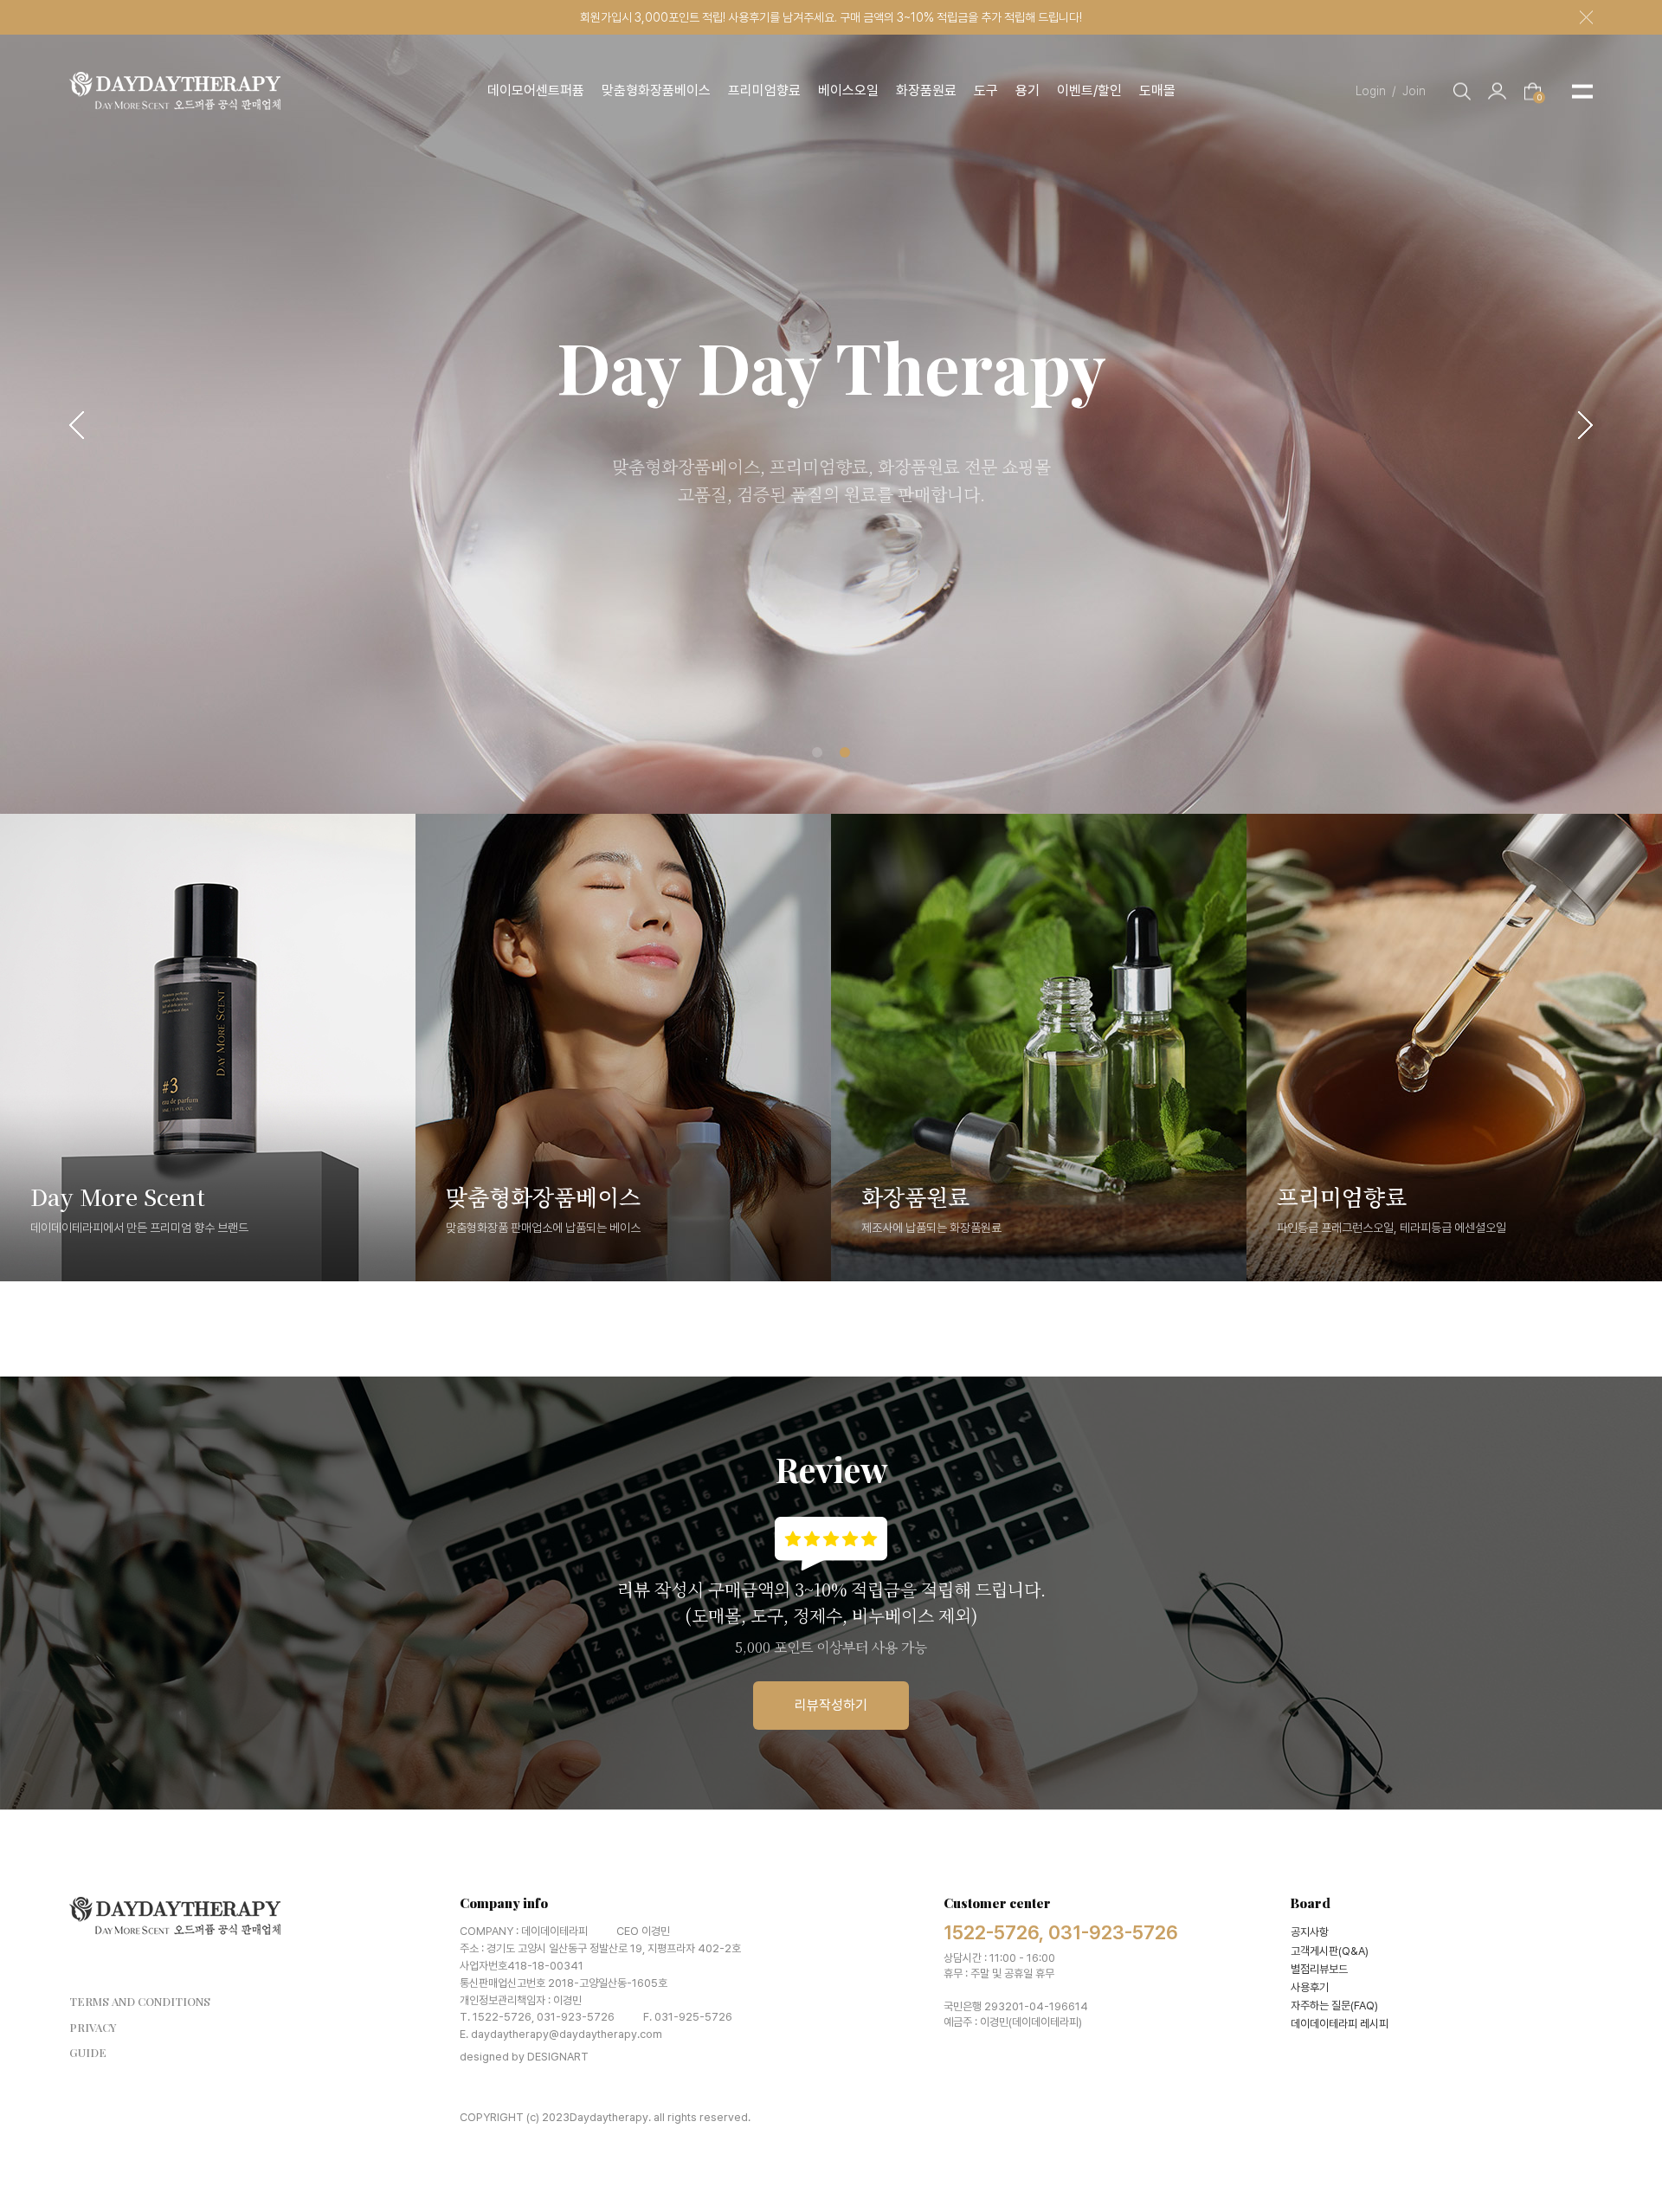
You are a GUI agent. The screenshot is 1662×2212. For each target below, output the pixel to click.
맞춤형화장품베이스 (656, 90)
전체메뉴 (1582, 91)
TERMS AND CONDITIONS (140, 2001)
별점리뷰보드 (1319, 1969)
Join (1414, 90)
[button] (77, 425)
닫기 (1586, 18)
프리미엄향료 (764, 90)
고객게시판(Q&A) (1330, 1951)
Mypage (1497, 91)
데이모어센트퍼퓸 (536, 90)
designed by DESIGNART (524, 2057)
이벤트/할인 (1089, 90)
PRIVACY (93, 2027)
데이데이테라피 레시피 (1340, 2024)
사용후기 (1310, 1987)
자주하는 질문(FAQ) (1334, 2006)
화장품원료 (926, 90)
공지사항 (1310, 1932)
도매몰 (1157, 90)
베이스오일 (848, 90)
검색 (1462, 91)
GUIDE (88, 2052)
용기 (1027, 90)
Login (1376, 90)
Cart (1539, 96)
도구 (986, 90)
